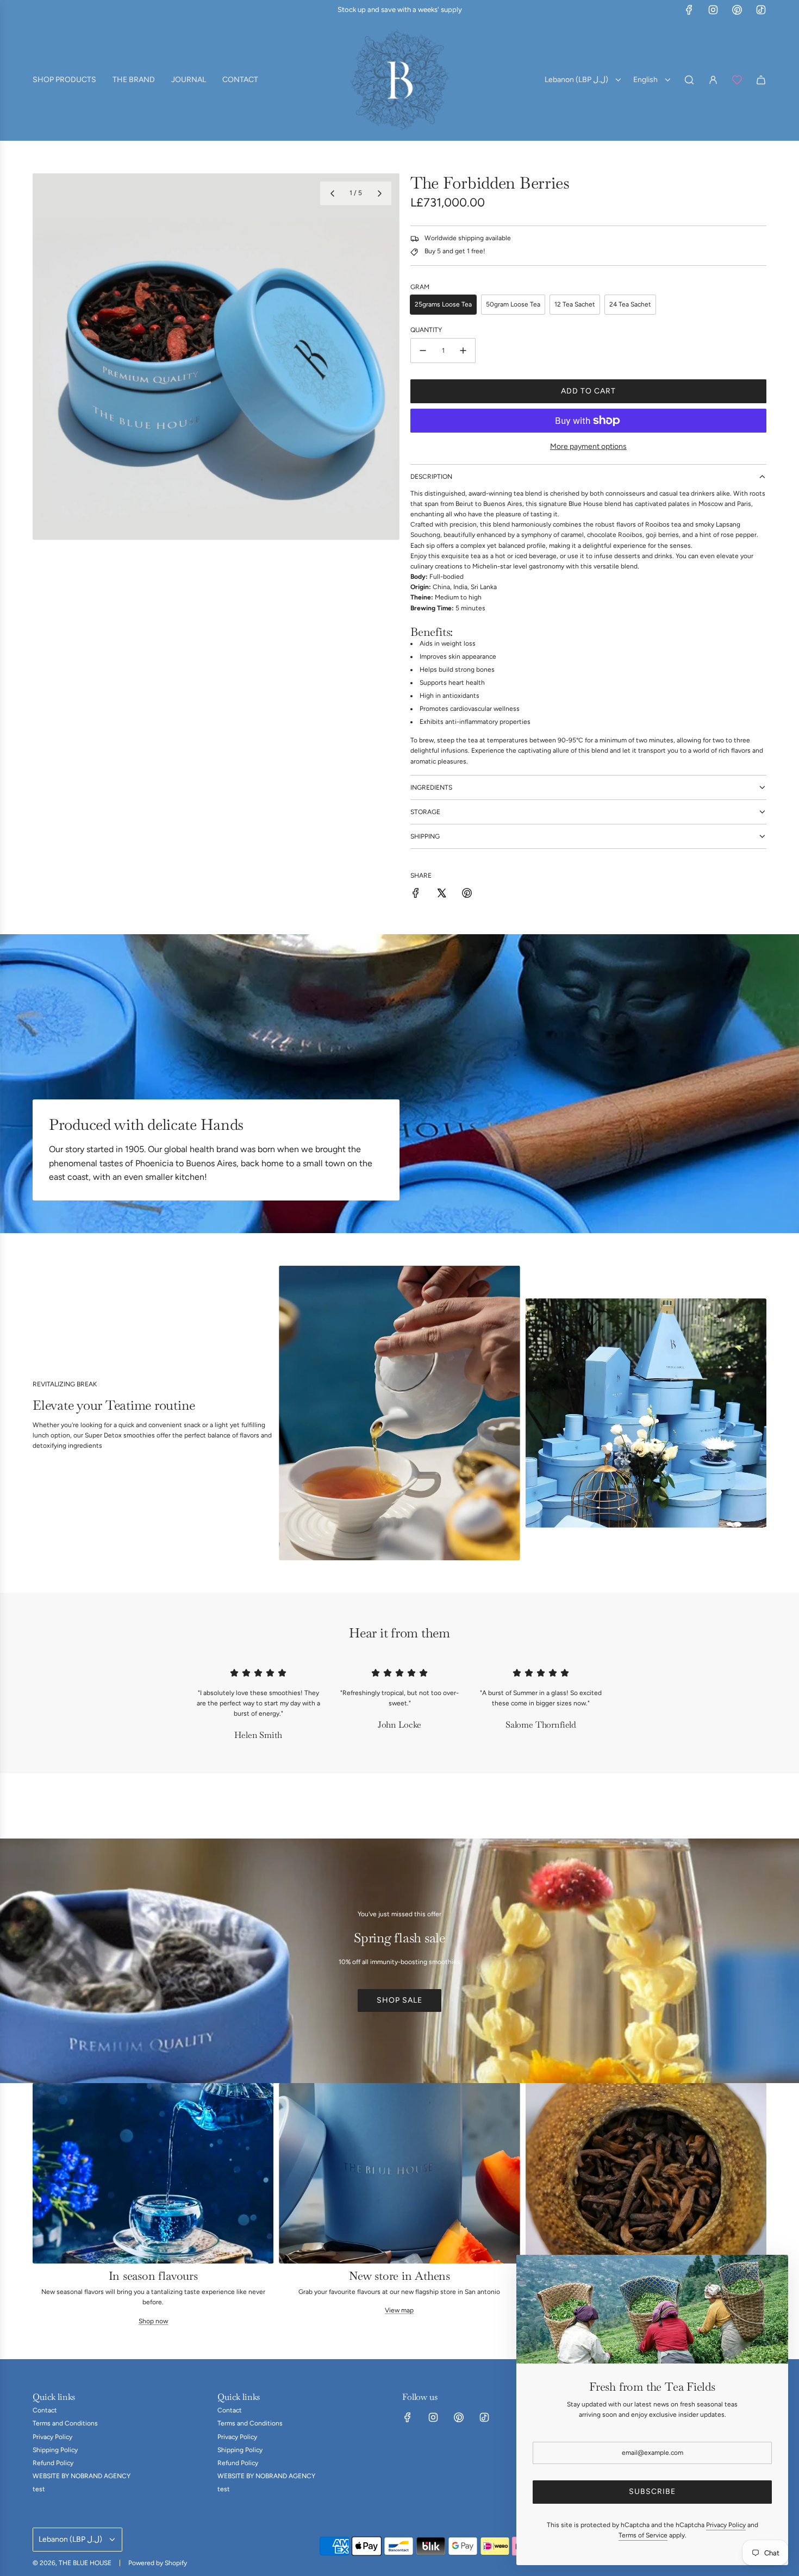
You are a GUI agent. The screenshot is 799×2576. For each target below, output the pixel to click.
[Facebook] (689, 10)
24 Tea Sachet (630, 304)
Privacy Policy (726, 2525)
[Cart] (761, 80)
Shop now (153, 2321)
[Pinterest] (737, 10)
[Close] (768, 2275)
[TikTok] (761, 10)
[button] (332, 193)
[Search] (689, 80)
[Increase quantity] (463, 351)
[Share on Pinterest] (467, 895)
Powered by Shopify (158, 2563)
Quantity (426, 330)
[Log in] (713, 80)
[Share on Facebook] (416, 895)
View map (399, 2310)
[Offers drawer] (737, 80)
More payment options (588, 446)
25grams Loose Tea (443, 304)
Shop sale (399, 2000)
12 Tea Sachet (575, 304)
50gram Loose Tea (513, 304)
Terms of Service (643, 2535)
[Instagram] (713, 10)
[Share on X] (441, 895)
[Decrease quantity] (423, 351)
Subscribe (652, 2491)
